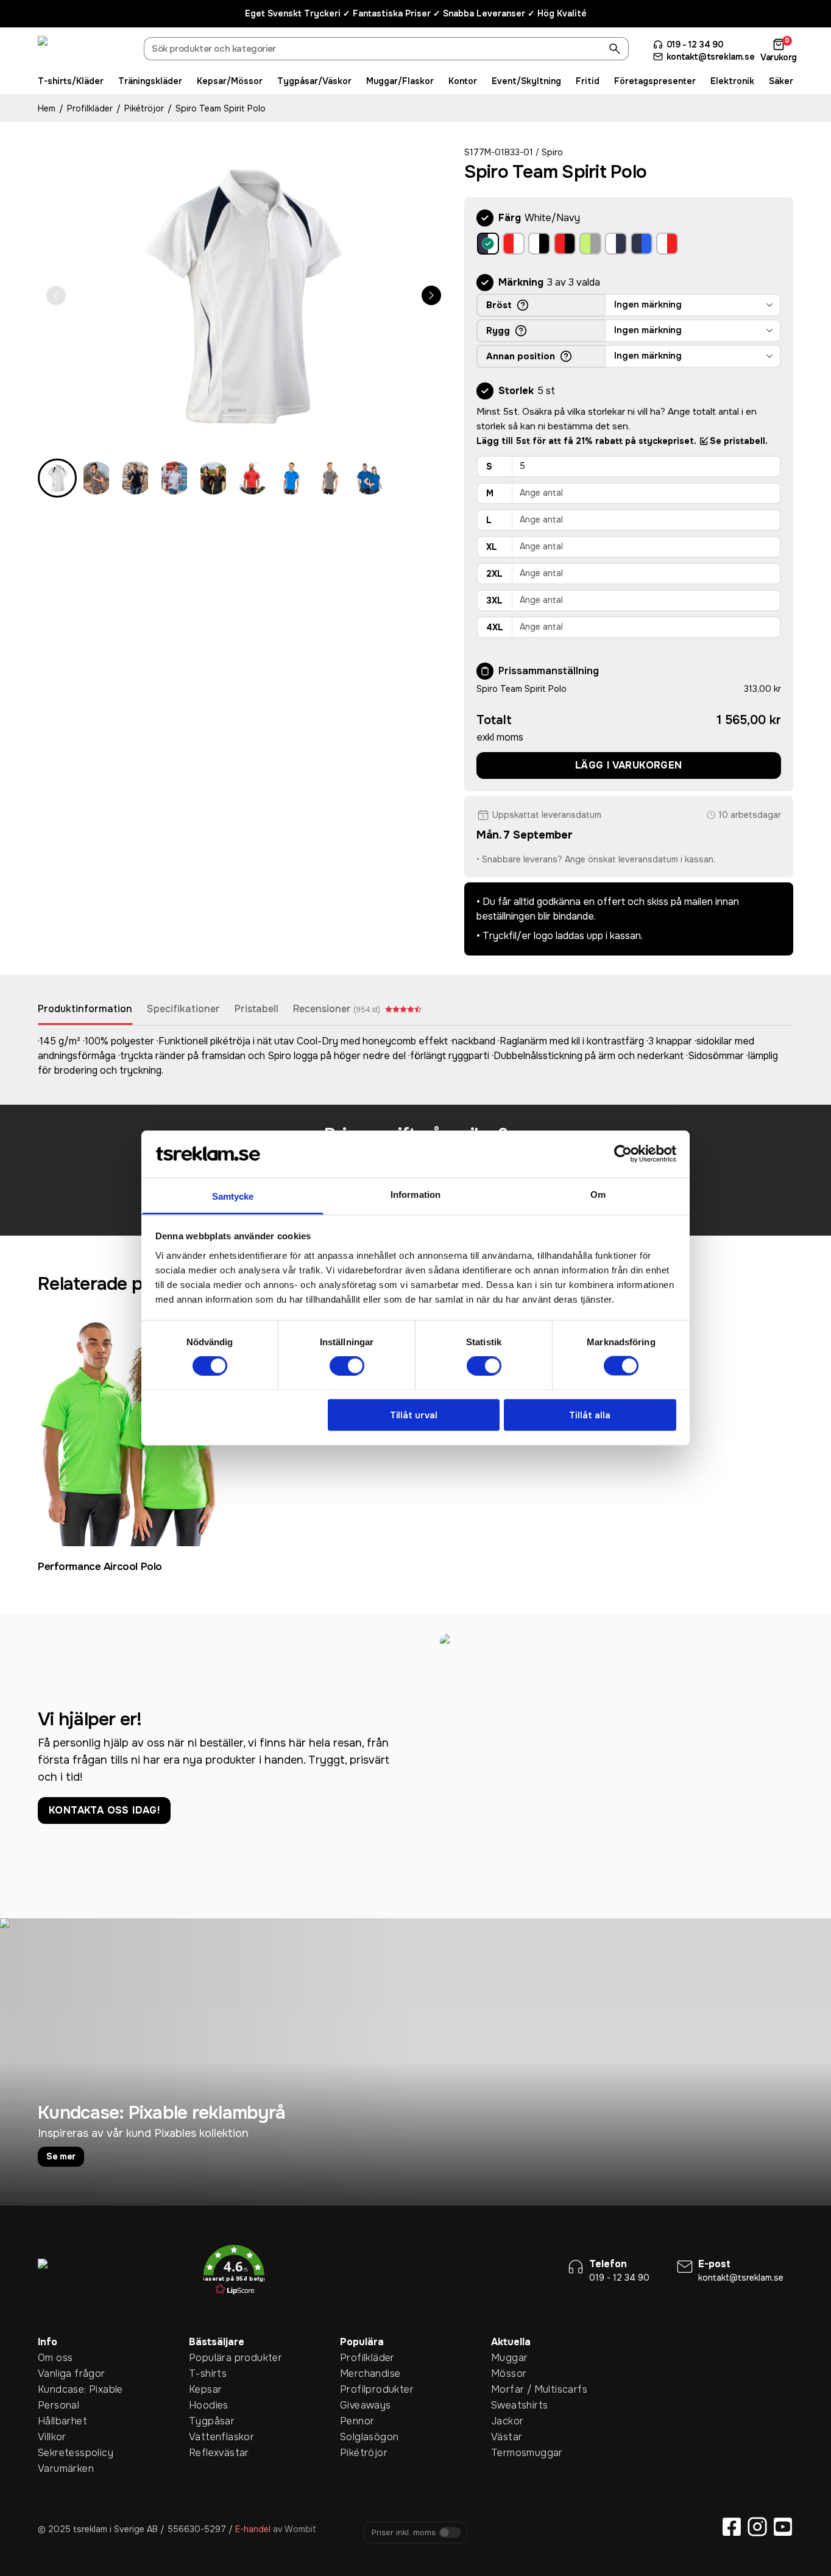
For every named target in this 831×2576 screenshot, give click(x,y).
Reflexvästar (208, 2453)
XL (492, 547)
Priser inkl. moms (404, 2533)
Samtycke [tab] (233, 1196)
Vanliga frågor (57, 2374)
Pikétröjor (144, 108)
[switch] (347, 1366)
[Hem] (83, 51)
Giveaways (359, 2405)
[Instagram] (757, 2527)
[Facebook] (732, 2527)
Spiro (552, 152)
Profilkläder (90, 108)
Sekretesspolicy (57, 2453)
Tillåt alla (590, 1415)
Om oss (55, 2358)
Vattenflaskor (208, 2437)
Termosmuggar (510, 2453)
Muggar (509, 2358)
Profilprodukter (359, 2389)
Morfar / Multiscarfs (510, 2389)
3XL (494, 600)
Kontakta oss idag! (104, 1810)
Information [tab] (415, 1194)
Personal (57, 2405)
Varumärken (57, 2469)
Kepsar (205, 2389)
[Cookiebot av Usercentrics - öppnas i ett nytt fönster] (623, 1154)
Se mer (61, 2156)
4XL (495, 627)
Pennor (357, 2421)
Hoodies (208, 2405)
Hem (47, 108)
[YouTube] (783, 2527)
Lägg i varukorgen (629, 765)
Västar (507, 2437)
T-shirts (208, 2374)
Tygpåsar (208, 2421)
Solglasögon (359, 2437)
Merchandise (359, 2374)
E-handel (253, 2529)
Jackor (507, 2421)
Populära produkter (208, 2358)
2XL (494, 574)
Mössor (509, 2374)
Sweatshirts (510, 2405)
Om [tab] (598, 1194)
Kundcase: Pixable (57, 2389)
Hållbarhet (57, 2421)
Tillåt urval (414, 1415)
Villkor (52, 2437)
